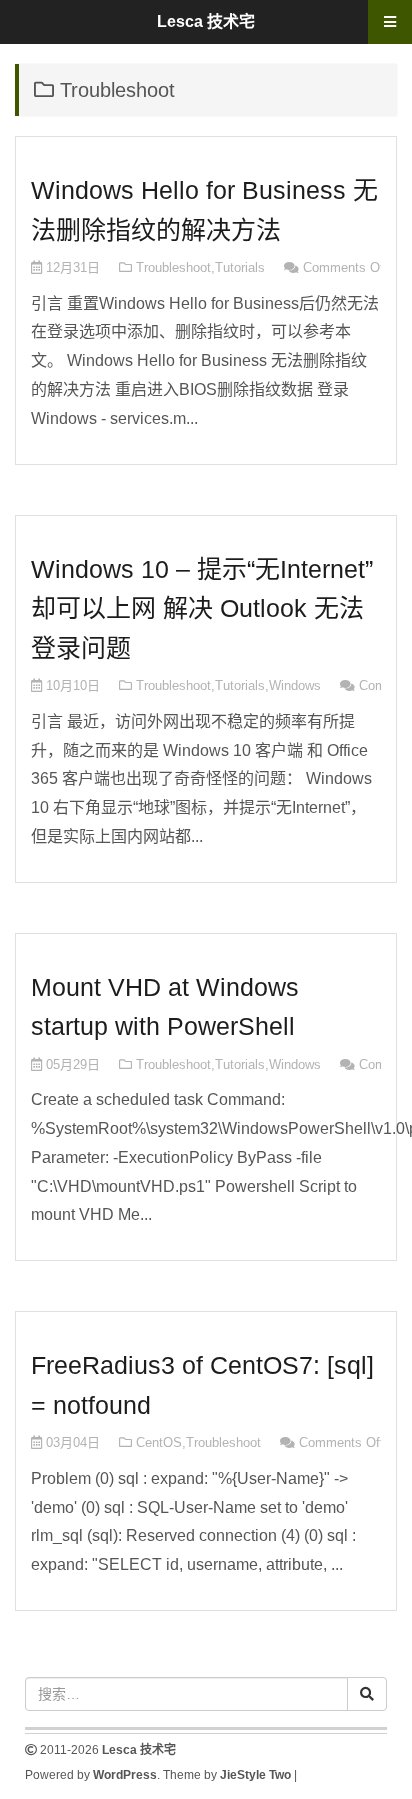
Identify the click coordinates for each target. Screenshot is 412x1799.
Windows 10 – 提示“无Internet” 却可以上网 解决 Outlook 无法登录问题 (202, 608)
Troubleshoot (173, 267)
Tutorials (240, 267)
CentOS (159, 1442)
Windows (295, 685)
